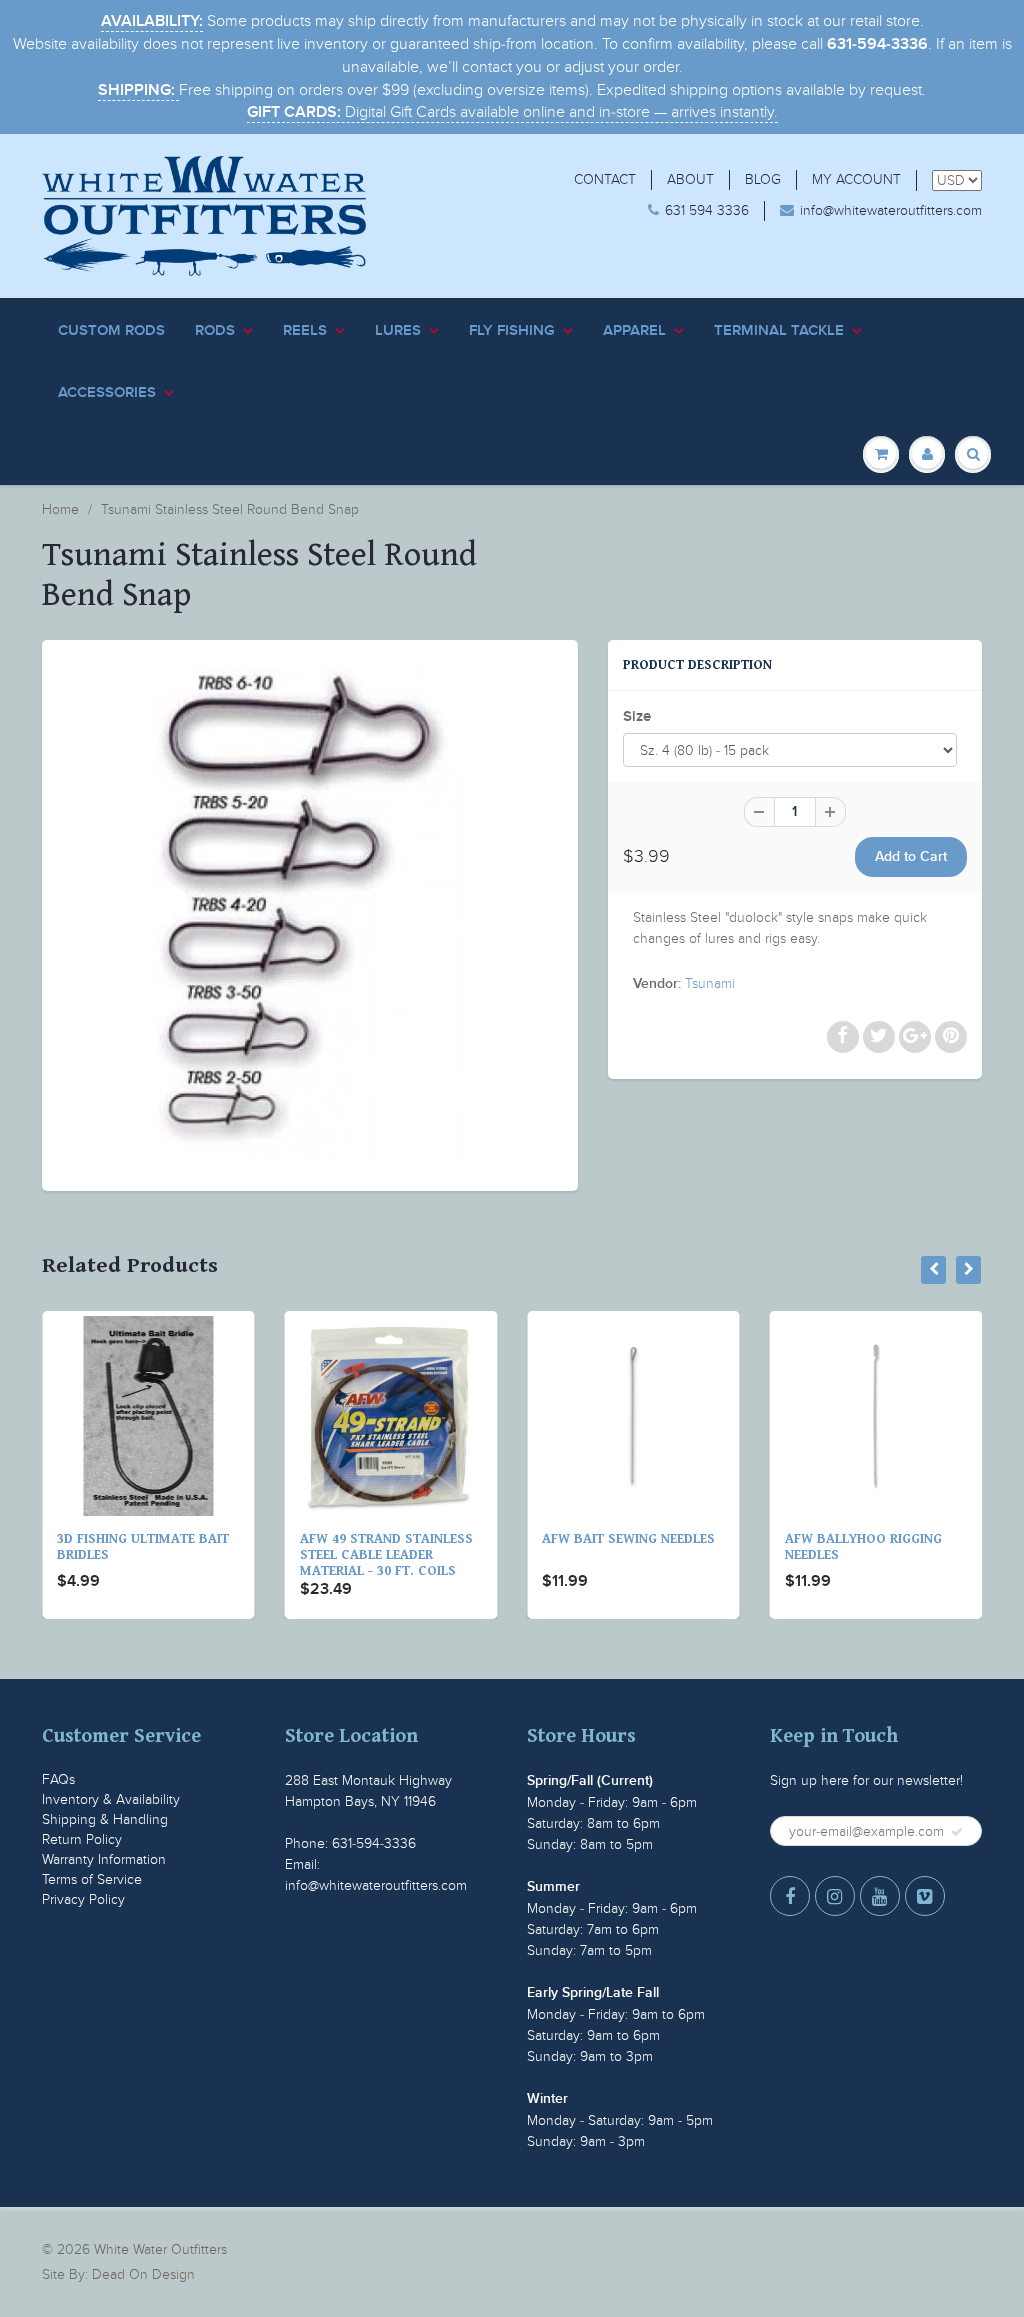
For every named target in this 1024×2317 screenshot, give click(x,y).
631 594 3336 (707, 210)
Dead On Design (143, 2274)
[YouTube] (880, 1896)
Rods (215, 330)
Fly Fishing (512, 330)
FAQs (58, 1779)
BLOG (763, 179)
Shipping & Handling (105, 1819)
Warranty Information (104, 1859)
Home (60, 509)
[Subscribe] (957, 1832)
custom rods (111, 330)
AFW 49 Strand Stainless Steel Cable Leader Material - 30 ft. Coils (386, 1555)
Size (637, 716)
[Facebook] (790, 1896)
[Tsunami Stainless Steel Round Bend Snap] (310, 913)
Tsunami (710, 983)
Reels (305, 330)
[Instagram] (835, 1896)
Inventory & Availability (111, 1799)
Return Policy (82, 1839)
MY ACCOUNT (856, 179)
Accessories (107, 392)
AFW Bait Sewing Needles (628, 1539)
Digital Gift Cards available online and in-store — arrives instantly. (512, 112)
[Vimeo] (925, 1896)
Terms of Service (92, 1879)
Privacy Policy (83, 1899)
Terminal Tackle (779, 330)
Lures (398, 330)
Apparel (634, 330)
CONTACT (605, 179)
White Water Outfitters (160, 2249)
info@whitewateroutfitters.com (891, 210)
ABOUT (690, 179)
